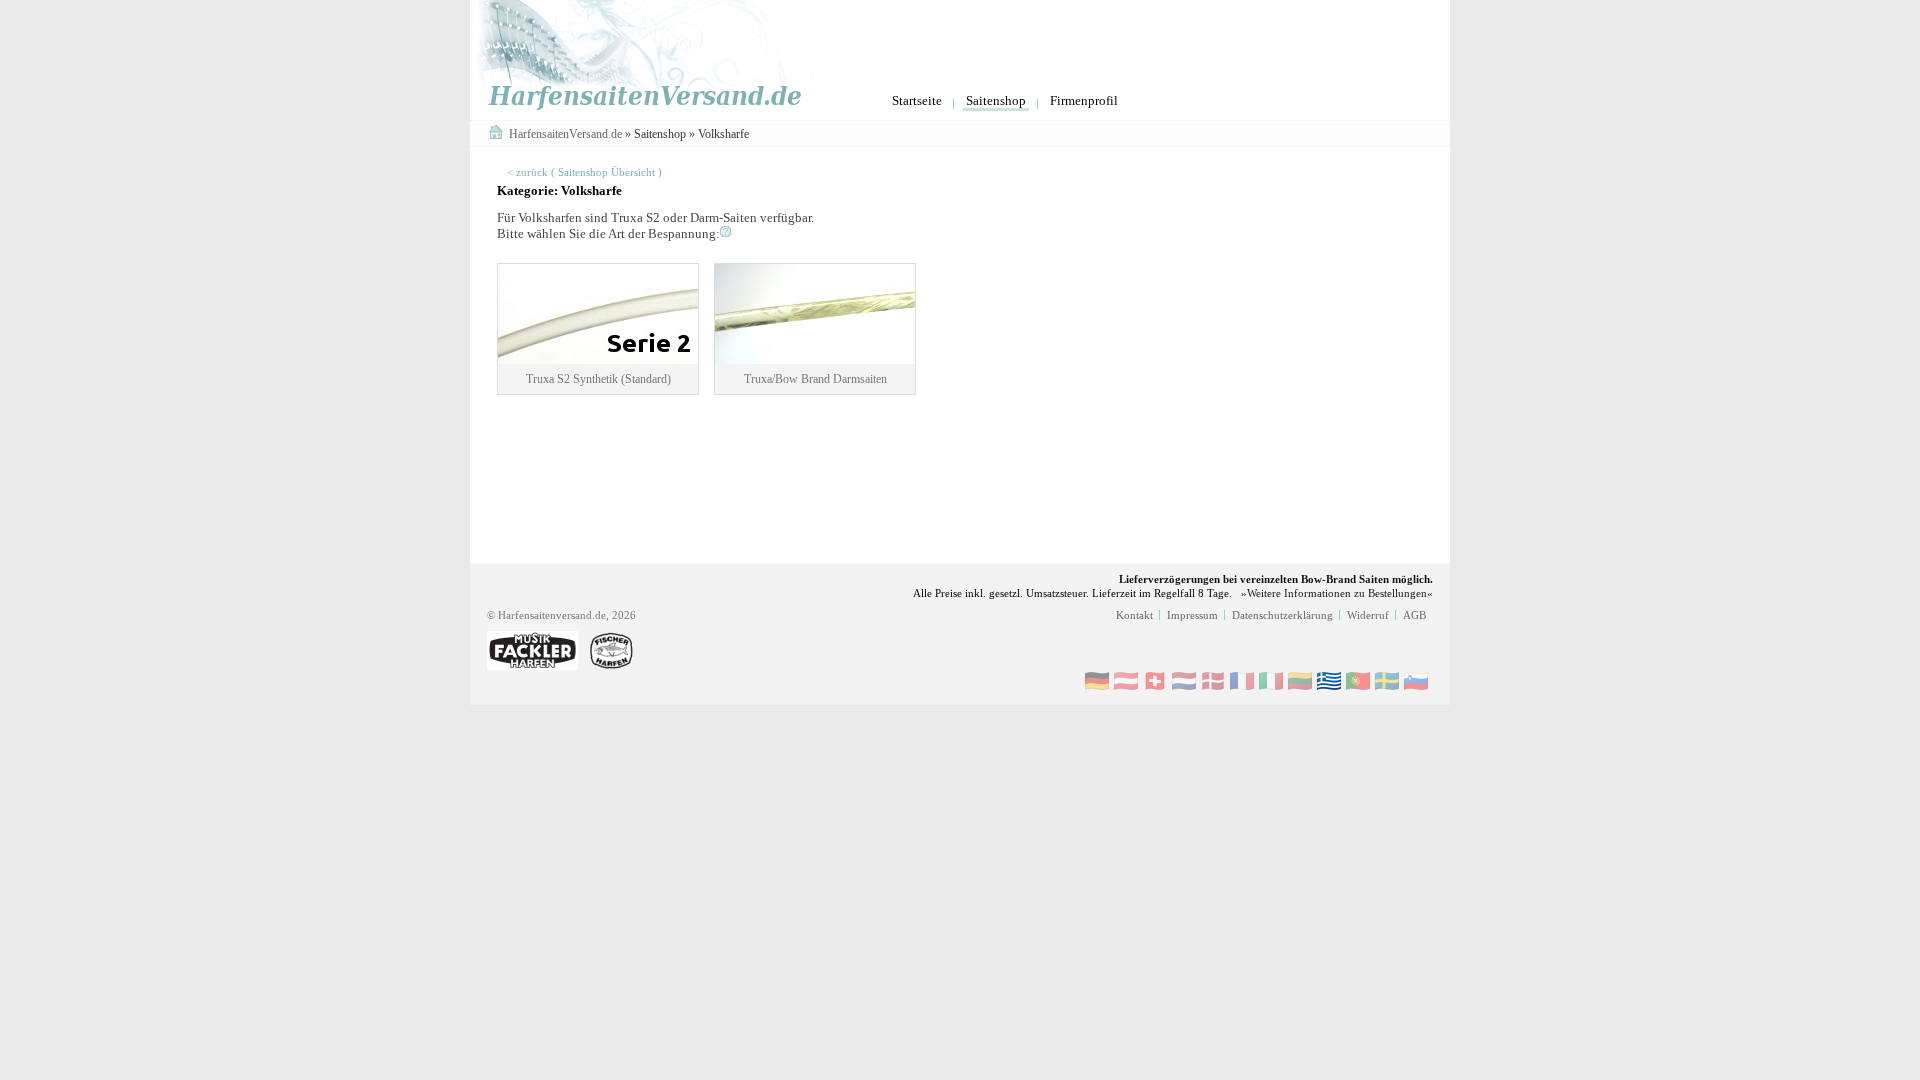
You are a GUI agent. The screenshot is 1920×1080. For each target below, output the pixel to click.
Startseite (917, 100)
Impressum (1192, 615)
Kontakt (1134, 615)
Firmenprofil (1084, 100)
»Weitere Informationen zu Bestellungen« (1337, 593)
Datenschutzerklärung (1282, 615)
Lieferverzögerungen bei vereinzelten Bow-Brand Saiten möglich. (1276, 579)
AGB (1414, 615)
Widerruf (1368, 615)
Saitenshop (996, 100)
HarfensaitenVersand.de (567, 134)
